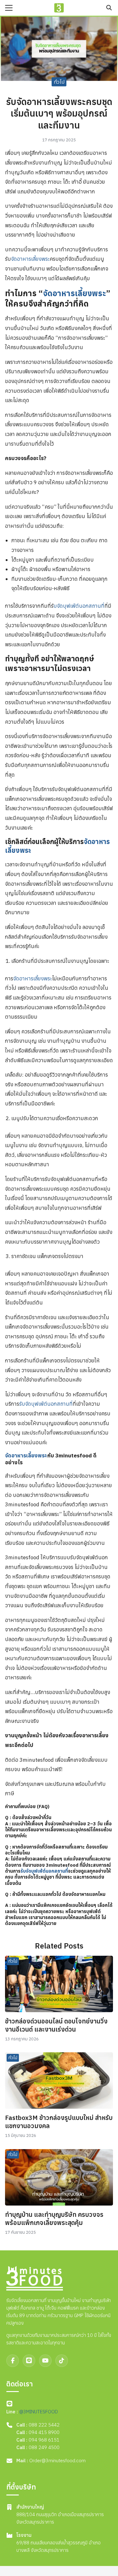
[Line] (29, 2361)
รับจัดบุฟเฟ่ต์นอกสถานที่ (46, 1404)
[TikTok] (62, 2361)
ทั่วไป (59, 81)
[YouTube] (45, 2361)
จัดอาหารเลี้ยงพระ (30, 259)
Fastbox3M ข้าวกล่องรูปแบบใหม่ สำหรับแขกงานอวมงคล (59, 2122)
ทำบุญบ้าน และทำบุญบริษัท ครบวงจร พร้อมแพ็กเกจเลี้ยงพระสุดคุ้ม (54, 2219)
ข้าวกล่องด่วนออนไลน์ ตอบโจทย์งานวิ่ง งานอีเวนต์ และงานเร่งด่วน (56, 2025)
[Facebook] (13, 2361)
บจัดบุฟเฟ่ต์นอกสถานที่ (79, 606)
